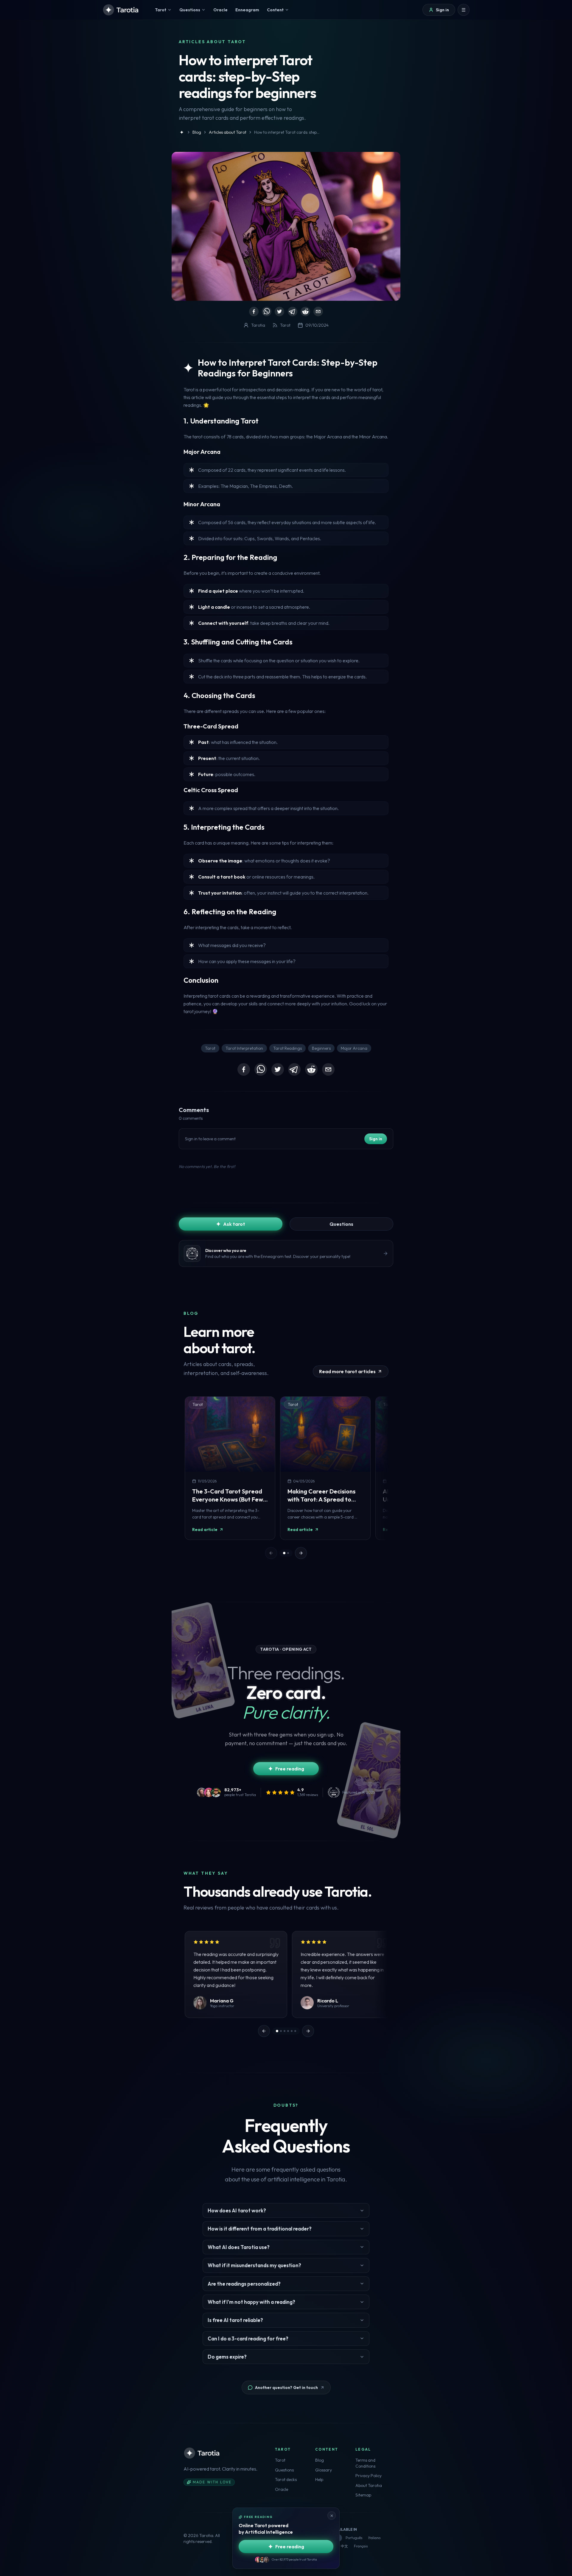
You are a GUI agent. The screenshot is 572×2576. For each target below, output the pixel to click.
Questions (341, 1224)
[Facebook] (254, 312)
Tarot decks (286, 2480)
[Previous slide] (264, 2031)
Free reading (290, 1769)
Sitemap (363, 2495)
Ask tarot (234, 1224)
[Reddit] (305, 312)
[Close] (332, 2516)
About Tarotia (369, 2485)
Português (354, 2538)
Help (319, 2480)
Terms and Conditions (365, 2463)
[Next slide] (301, 1553)
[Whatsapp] (267, 312)
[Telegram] (293, 312)
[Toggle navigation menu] (464, 10)
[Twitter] (279, 312)
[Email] (318, 312)
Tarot (280, 2460)
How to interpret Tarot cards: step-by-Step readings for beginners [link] (287, 132)
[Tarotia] (121, 10)
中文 (344, 2546)
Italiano (374, 2538)
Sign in (376, 1139)
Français (361, 2546)
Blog (320, 2460)
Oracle (282, 2489)
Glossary (324, 2470)
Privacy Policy (369, 2476)
